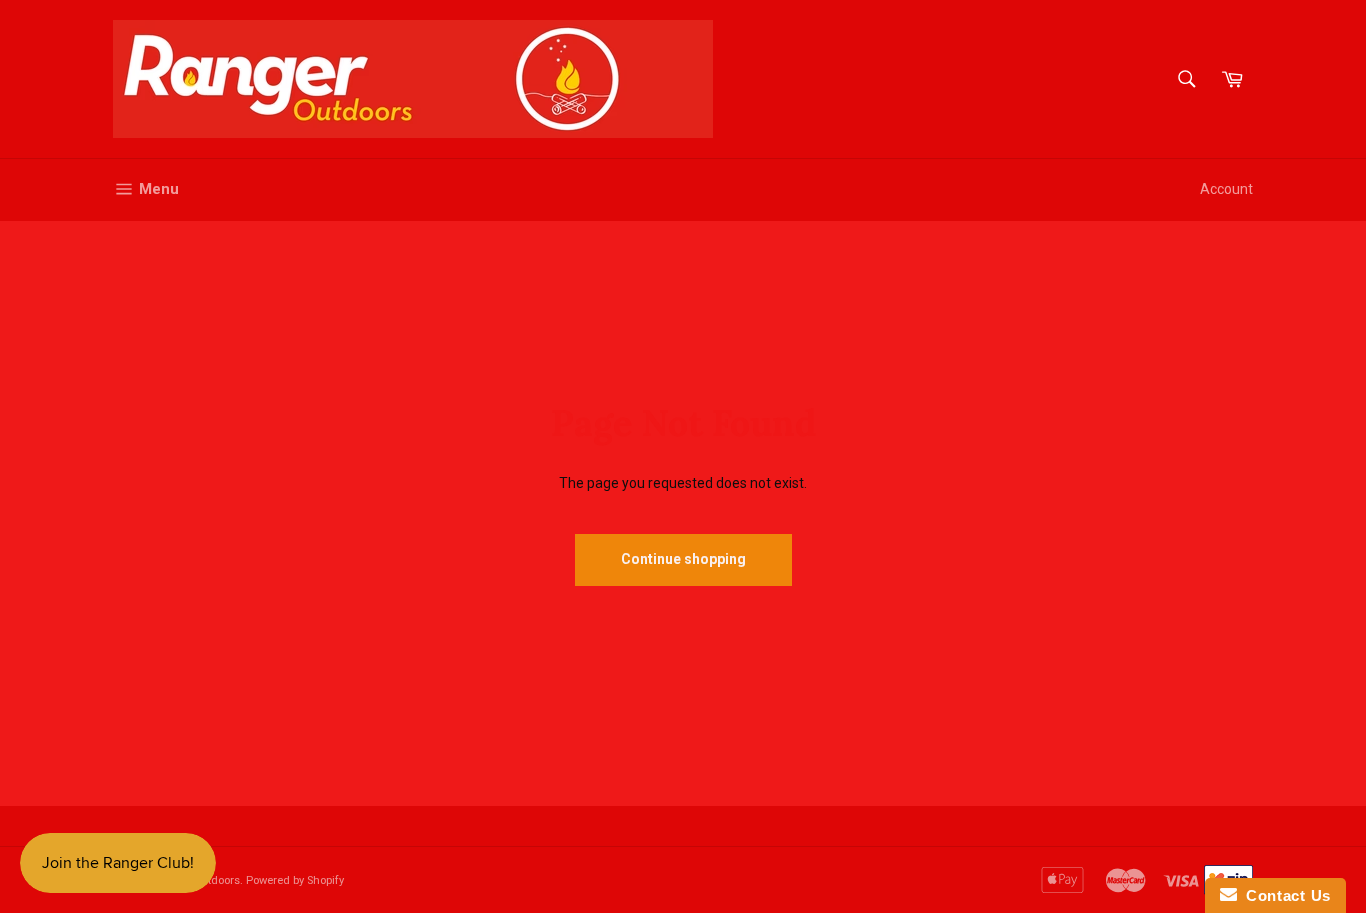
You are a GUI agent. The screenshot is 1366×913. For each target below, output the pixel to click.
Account (1226, 189)
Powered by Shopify (295, 880)
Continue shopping (683, 559)
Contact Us (1284, 895)
